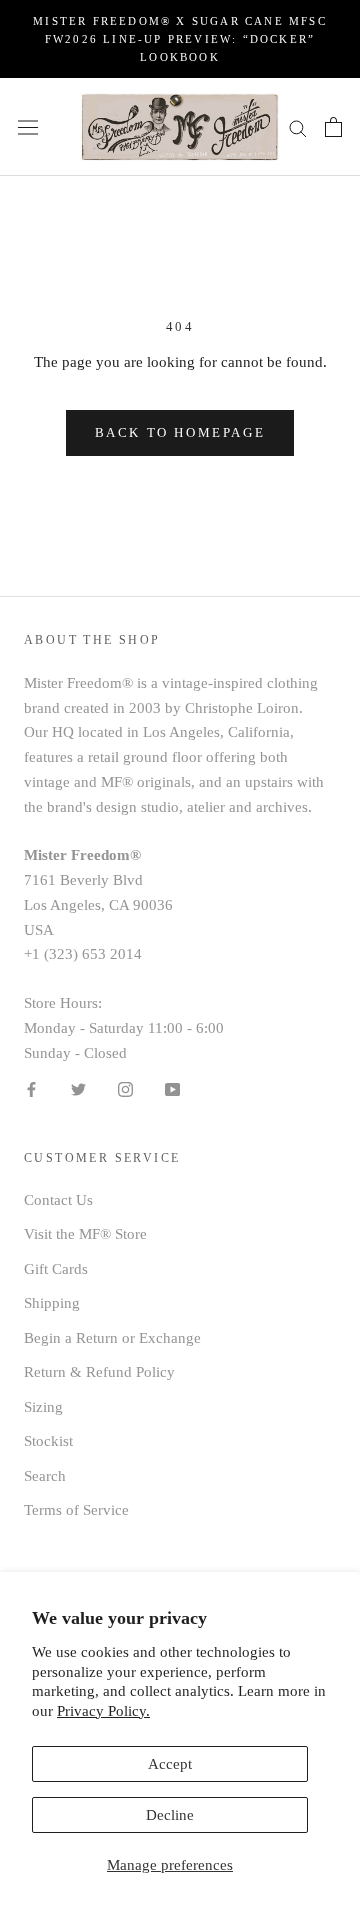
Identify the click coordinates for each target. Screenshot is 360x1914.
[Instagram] (125, 1088)
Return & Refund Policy (99, 1372)
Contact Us (58, 1200)
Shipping (52, 1303)
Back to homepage (180, 432)
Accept (170, 1764)
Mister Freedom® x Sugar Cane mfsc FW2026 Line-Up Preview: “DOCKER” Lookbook (180, 39)
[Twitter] (78, 1088)
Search (45, 1476)
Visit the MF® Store (85, 1234)
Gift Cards (56, 1269)
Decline (170, 1815)
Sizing (43, 1407)
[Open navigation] (28, 127)
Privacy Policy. (103, 1711)
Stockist (48, 1441)
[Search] (298, 127)
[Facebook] (31, 1088)
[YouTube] (172, 1088)
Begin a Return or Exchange (112, 1338)
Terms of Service (76, 1510)
